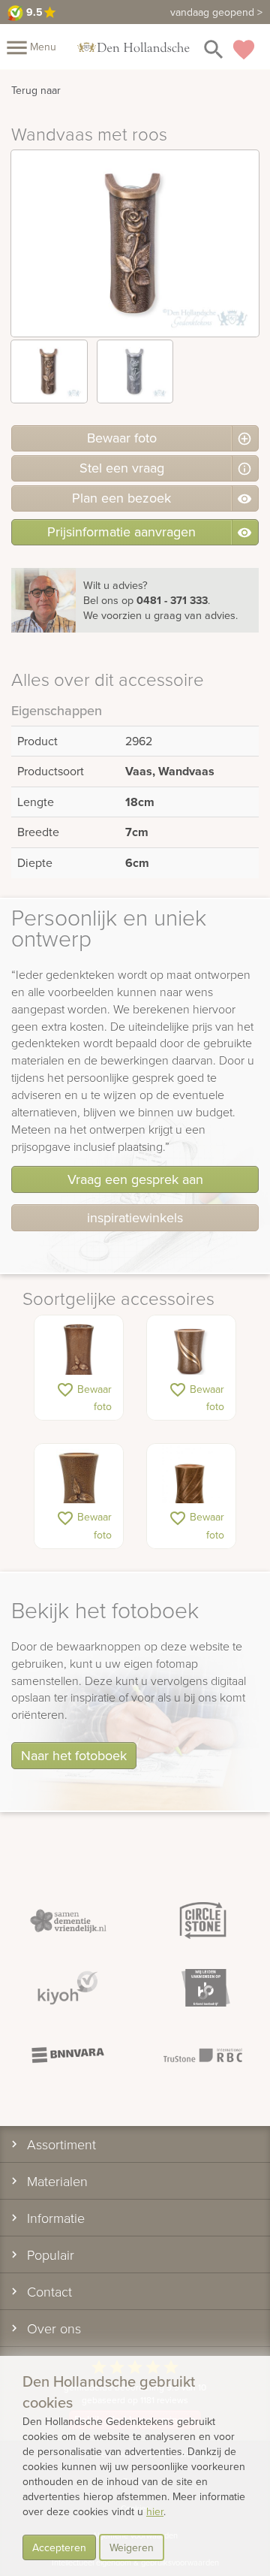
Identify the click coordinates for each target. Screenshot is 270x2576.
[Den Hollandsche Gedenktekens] (133, 47)
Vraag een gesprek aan (135, 1179)
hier (155, 2511)
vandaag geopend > (216, 12)
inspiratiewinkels (135, 1217)
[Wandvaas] (79, 1353)
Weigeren (132, 2547)
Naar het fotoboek (74, 1755)
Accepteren (59, 2547)
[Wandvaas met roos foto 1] (49, 371)
